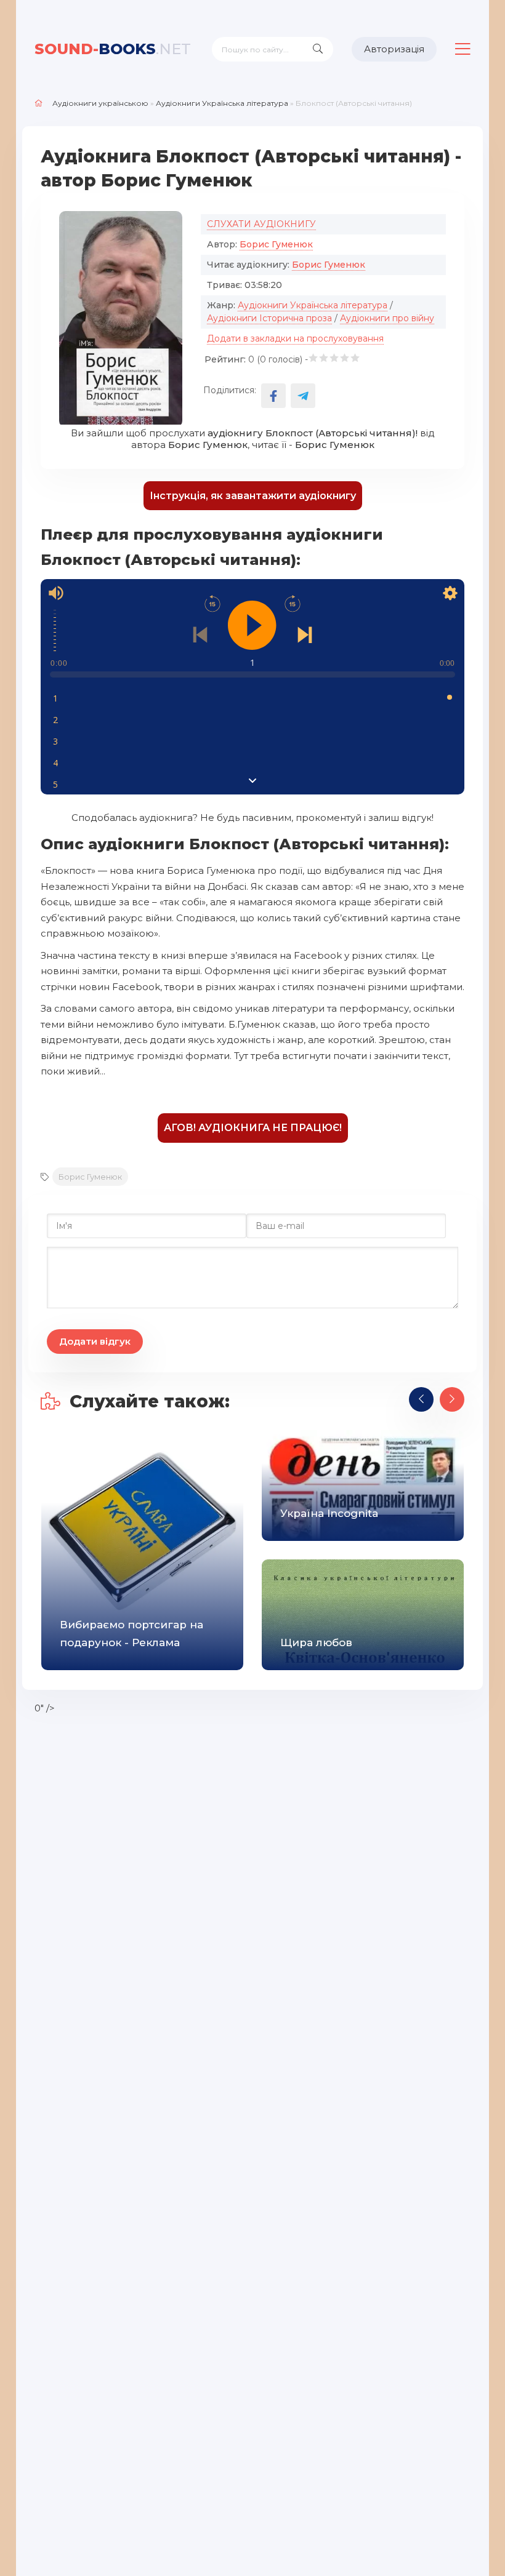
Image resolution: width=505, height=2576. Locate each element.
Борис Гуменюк (276, 244)
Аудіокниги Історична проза (269, 318)
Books (113, 49)
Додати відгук (95, 1341)
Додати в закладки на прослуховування (295, 338)
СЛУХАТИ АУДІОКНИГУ (261, 224)
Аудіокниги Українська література (222, 103)
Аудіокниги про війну (387, 318)
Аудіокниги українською (100, 103)
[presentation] (421, 1399)
